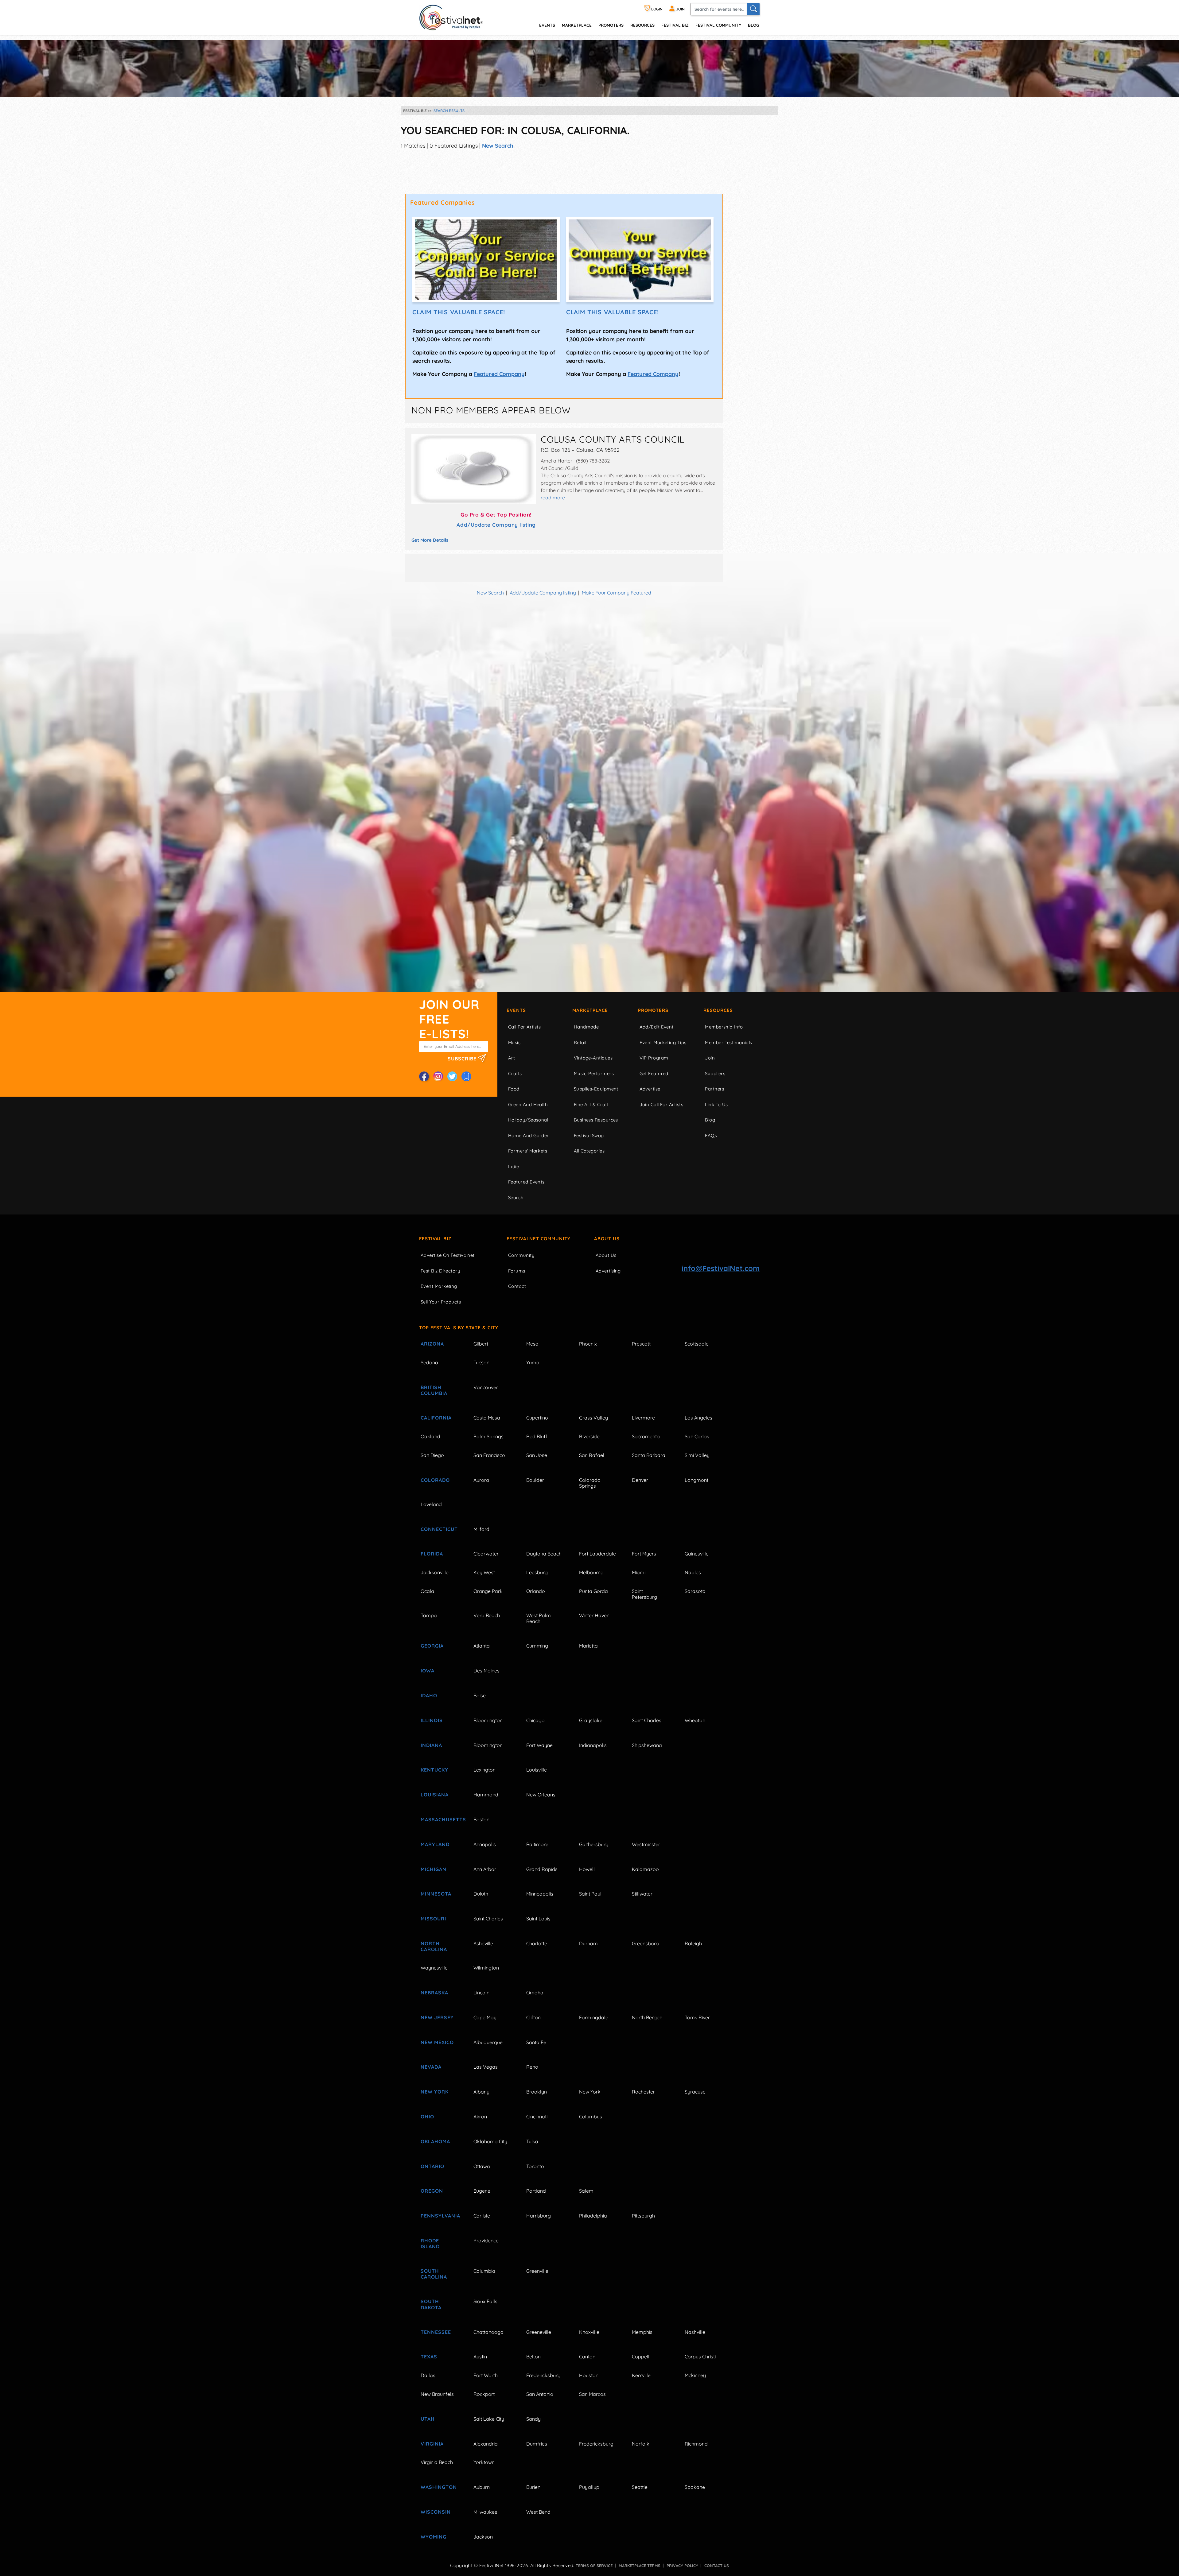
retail (580, 1042)
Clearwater (486, 1554)
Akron (480, 2117)
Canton (587, 2357)
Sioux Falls (485, 2301)
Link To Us (716, 1104)
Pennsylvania (440, 2216)
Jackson (483, 2537)
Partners (715, 1089)
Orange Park (488, 1591)
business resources (596, 1120)
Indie (514, 1166)
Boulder (535, 1480)
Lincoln (481, 1993)
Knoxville (589, 2332)
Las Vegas (486, 2067)
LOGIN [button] (656, 9)
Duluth (481, 1894)
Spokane (695, 2487)
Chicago (535, 1720)
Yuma (533, 1362)
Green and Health (528, 1104)
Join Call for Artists (661, 1104)
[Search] (753, 9)
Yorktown (484, 2462)
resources (642, 25)
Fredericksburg (543, 2375)
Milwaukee (485, 2512)
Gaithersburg (594, 1844)
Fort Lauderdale (597, 1554)
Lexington (484, 1770)
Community (521, 1255)
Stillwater (642, 1894)
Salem (586, 2191)
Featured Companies (443, 202)
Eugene (482, 2191)
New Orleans (541, 1795)
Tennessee (436, 2332)
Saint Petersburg (644, 1594)
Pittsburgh (643, 2216)
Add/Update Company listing (496, 525)
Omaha (535, 1993)
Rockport (484, 2394)
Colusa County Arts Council (613, 439)
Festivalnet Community (539, 1239)
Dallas (428, 2375)
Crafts (515, 1073)
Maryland (435, 1844)
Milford (481, 1529)
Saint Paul (590, 1894)
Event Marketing (439, 1286)
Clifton (533, 2017)
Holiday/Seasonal (528, 1120)
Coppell (641, 2357)
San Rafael (592, 1455)
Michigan (434, 1869)
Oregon (432, 2191)
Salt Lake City (489, 2419)
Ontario (432, 2166)
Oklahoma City (490, 2141)
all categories (589, 1151)
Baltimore (537, 1844)
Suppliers (715, 1073)
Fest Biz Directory (440, 1271)
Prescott (641, 1344)
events (547, 25)
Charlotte (537, 1943)
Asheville (483, 1943)
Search (516, 1197)
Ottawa (482, 2166)
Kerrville (641, 2375)
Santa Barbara (649, 1455)
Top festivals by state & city (459, 1328)
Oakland (430, 1436)
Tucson (481, 1362)
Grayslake (591, 1720)
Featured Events (526, 1182)
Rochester (643, 2092)
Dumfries (537, 2444)
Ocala (427, 1591)
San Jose (537, 1455)
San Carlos (697, 1436)
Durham (588, 1943)
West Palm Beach (539, 1618)
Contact (517, 1286)
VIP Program (654, 1058)
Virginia (432, 2444)
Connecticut (439, 1529)
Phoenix (588, 1344)
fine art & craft (591, 1104)
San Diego (432, 1455)
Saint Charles (647, 1720)
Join (710, 1058)
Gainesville (697, 1554)
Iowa (428, 1671)
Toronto (535, 2166)
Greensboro (645, 1943)
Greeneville (539, 2332)
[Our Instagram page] (438, 1076)
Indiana (431, 1745)
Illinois (432, 1720)
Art (512, 1058)
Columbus (591, 2117)
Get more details (430, 540)
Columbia (484, 2271)
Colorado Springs (590, 1483)
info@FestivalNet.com (721, 1268)
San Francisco (489, 1455)
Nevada (431, 2067)
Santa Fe (536, 2042)
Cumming (537, 1646)
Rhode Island (430, 2243)
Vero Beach (487, 1615)
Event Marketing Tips (663, 1042)
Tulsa (532, 2141)
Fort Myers (644, 1554)
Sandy (533, 2419)
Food (514, 1089)
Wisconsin (436, 2512)
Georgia (432, 1646)
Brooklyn (537, 2092)
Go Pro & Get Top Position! (496, 515)
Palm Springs (488, 1436)
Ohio (427, 2117)
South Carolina (434, 2274)
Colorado (435, 1480)
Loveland (431, 1504)
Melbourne (591, 1572)
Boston (481, 1819)
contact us (717, 2566)
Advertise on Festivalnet (448, 1255)
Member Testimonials (729, 1042)
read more (553, 498)
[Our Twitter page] (452, 1076)
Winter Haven (594, 1615)
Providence (486, 2241)
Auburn (482, 2487)
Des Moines (486, 1671)
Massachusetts (440, 1819)
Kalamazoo (645, 1869)
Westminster (646, 1844)
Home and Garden (529, 1135)
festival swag (589, 1135)
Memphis (642, 2332)
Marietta (588, 1646)
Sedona (429, 1362)
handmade (586, 1027)
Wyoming (434, 2537)
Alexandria (486, 2444)
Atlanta (482, 1646)
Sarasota (695, 1591)
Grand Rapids (542, 1869)
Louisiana (435, 1795)
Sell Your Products (441, 1302)
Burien (533, 2487)
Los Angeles (698, 1418)
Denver (640, 1480)
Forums (517, 1271)
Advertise (650, 1089)
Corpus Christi (700, 2357)
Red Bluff (537, 1436)
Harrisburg (539, 2216)
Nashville (695, 2332)
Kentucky (434, 1770)
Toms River (697, 2017)
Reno (532, 2067)
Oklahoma (435, 2141)
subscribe (463, 1058)
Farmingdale (594, 2017)
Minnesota (436, 1894)
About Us (607, 1239)
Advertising (608, 1271)
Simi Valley (697, 1455)
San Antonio (540, 2394)
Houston (589, 2375)
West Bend (538, 2512)
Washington (439, 2487)
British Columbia (434, 1390)
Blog (753, 25)
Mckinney (695, 2375)
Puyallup (589, 2487)
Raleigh (693, 1943)
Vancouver (486, 1387)
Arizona (432, 1344)
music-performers (594, 1073)
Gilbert (481, 1344)
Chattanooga (488, 2332)
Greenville (537, 2271)
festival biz (675, 25)
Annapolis (485, 1844)
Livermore (643, 1418)
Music (514, 1042)
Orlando (536, 1591)
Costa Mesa (487, 1418)
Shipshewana (647, 1745)
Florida (432, 1554)
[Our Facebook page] (424, 1076)
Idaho (429, 1695)
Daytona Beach (544, 1554)
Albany (481, 2092)
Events (516, 1010)
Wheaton (695, 1720)
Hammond (486, 1795)
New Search (498, 146)
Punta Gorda (593, 1591)
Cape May (485, 2017)
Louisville (537, 1770)
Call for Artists (524, 1027)
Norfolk (641, 2444)
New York (435, 2092)
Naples (693, 1572)
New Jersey (437, 2017)
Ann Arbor (485, 1869)
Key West (484, 1572)
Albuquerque (488, 2042)
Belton (533, 2357)
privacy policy (682, 2566)
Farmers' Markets (528, 1151)
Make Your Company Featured (617, 593)
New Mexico (437, 2042)
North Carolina (434, 1946)
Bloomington (488, 1720)
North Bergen (647, 2017)
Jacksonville (435, 1572)
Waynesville (434, 1968)
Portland (536, 2191)
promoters (611, 25)
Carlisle (482, 2216)
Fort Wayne (539, 1745)
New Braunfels (437, 2394)
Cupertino (537, 1418)
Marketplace (577, 25)
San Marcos (592, 2394)
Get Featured (654, 1073)
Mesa (532, 1344)
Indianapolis (593, 1745)
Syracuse (695, 2092)
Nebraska (434, 1993)
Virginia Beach (437, 2462)
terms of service (594, 2566)
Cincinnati (537, 2117)
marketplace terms (640, 2566)
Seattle (640, 2487)
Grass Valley (593, 1418)
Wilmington (486, 1968)
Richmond (696, 2444)
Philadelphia (593, 2216)
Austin (480, 2357)
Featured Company (499, 374)
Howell (587, 1869)
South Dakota (431, 2304)
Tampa (429, 1615)
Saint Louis (538, 1919)
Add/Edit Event (657, 1027)
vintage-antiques (593, 1058)
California (436, 1418)
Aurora (481, 1480)
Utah (428, 2419)
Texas (429, 2357)
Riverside (589, 1436)
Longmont (697, 1480)
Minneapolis (540, 1894)
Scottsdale (697, 1344)
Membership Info (724, 1027)
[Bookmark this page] (466, 1076)
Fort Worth (486, 2375)
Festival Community (718, 25)
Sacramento (646, 1436)
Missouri (433, 1919)
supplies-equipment (596, 1089)
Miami (639, 1572)
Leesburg (537, 1572)
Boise (480, 1695)
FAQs (711, 1135)
